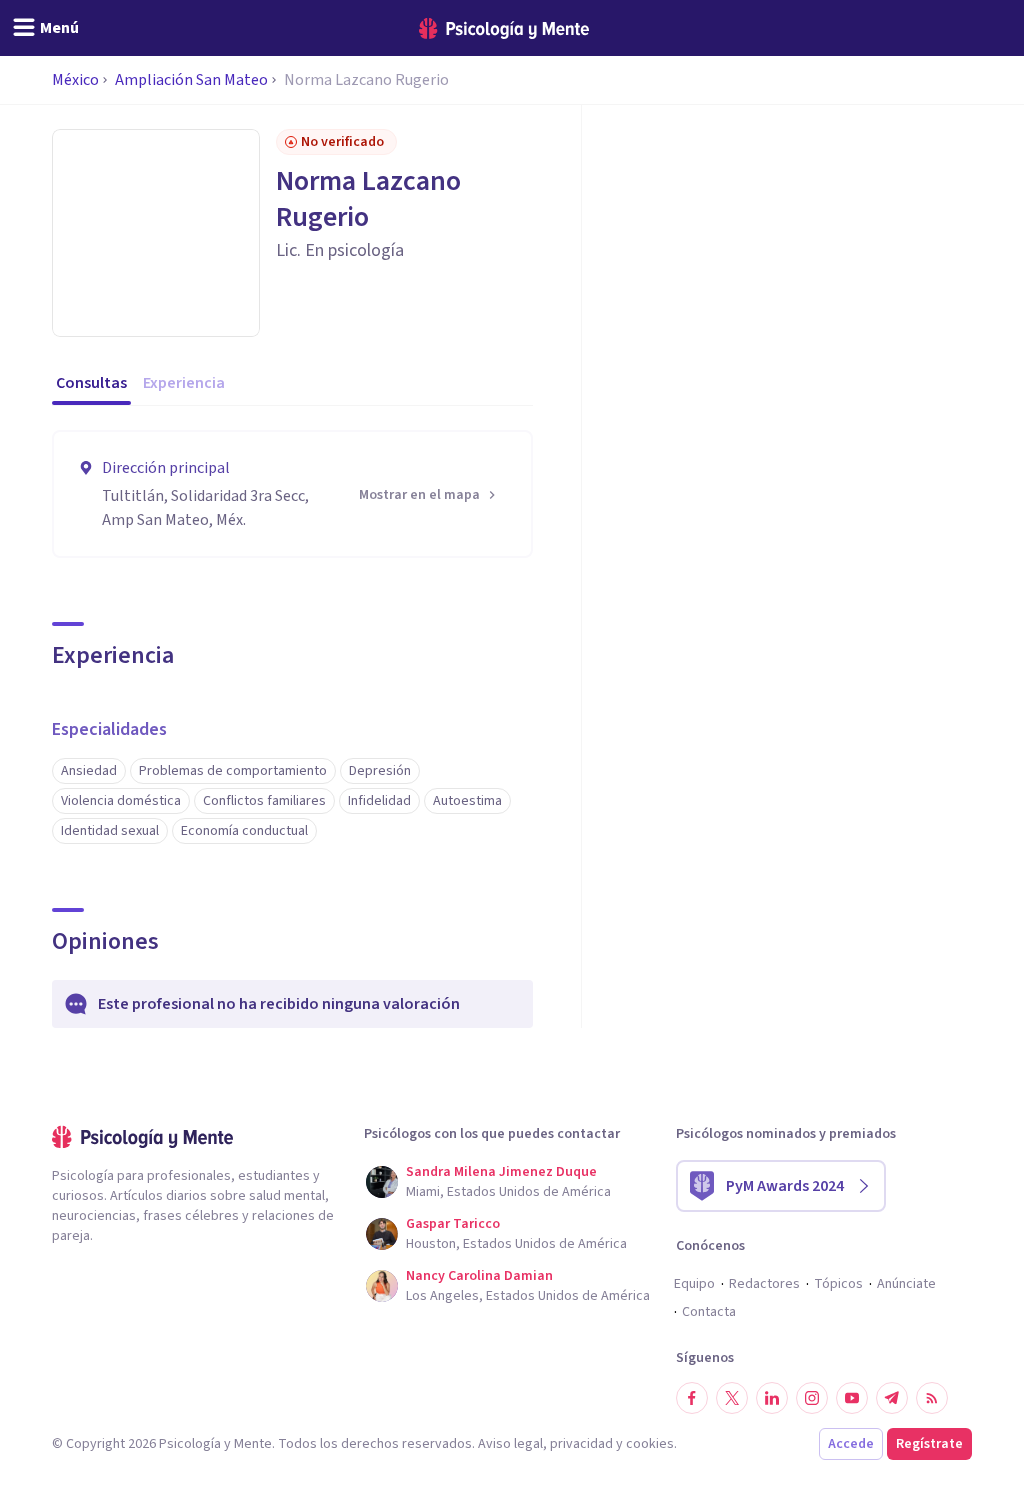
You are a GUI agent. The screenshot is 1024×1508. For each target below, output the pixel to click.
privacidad (581, 1444)
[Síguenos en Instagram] (812, 1398)
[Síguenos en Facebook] (692, 1398)
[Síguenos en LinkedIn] (772, 1398)
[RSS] (932, 1398)
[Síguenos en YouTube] (852, 1398)
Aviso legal (510, 1444)
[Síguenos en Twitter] (732, 1398)
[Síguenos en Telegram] (892, 1398)
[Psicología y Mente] (504, 28)
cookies (650, 1444)
